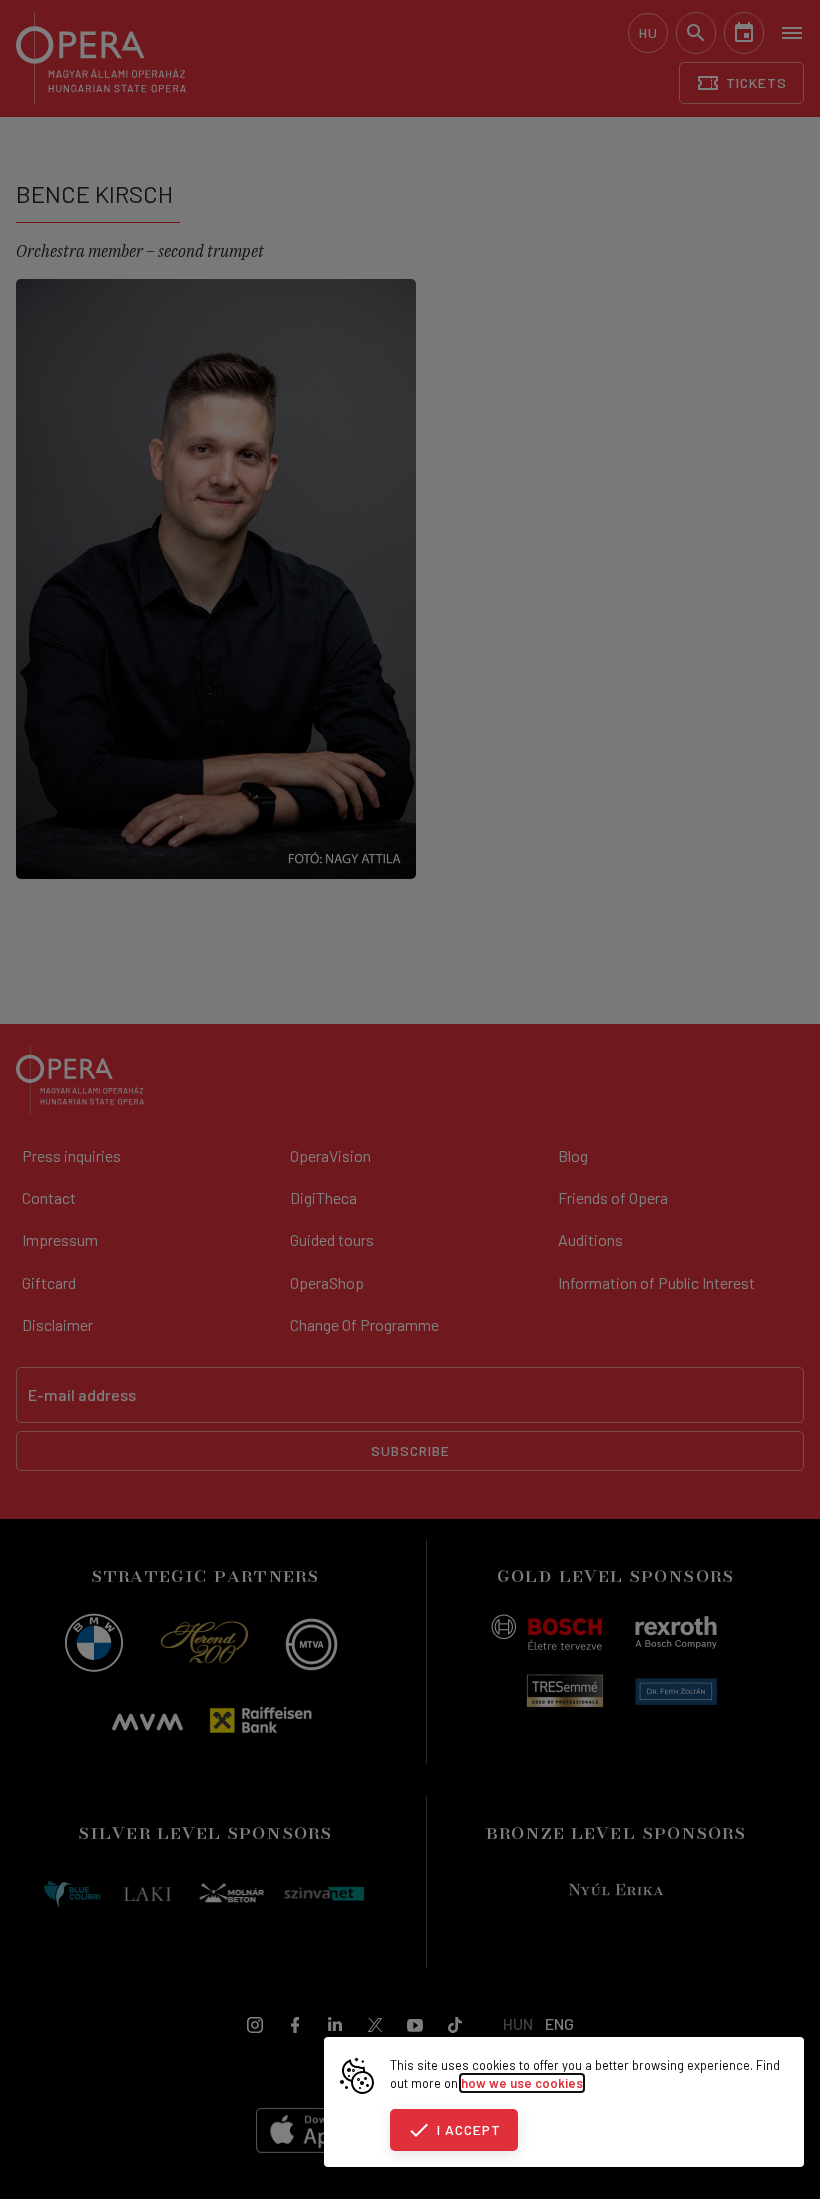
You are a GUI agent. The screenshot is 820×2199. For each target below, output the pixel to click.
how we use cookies (522, 2083)
